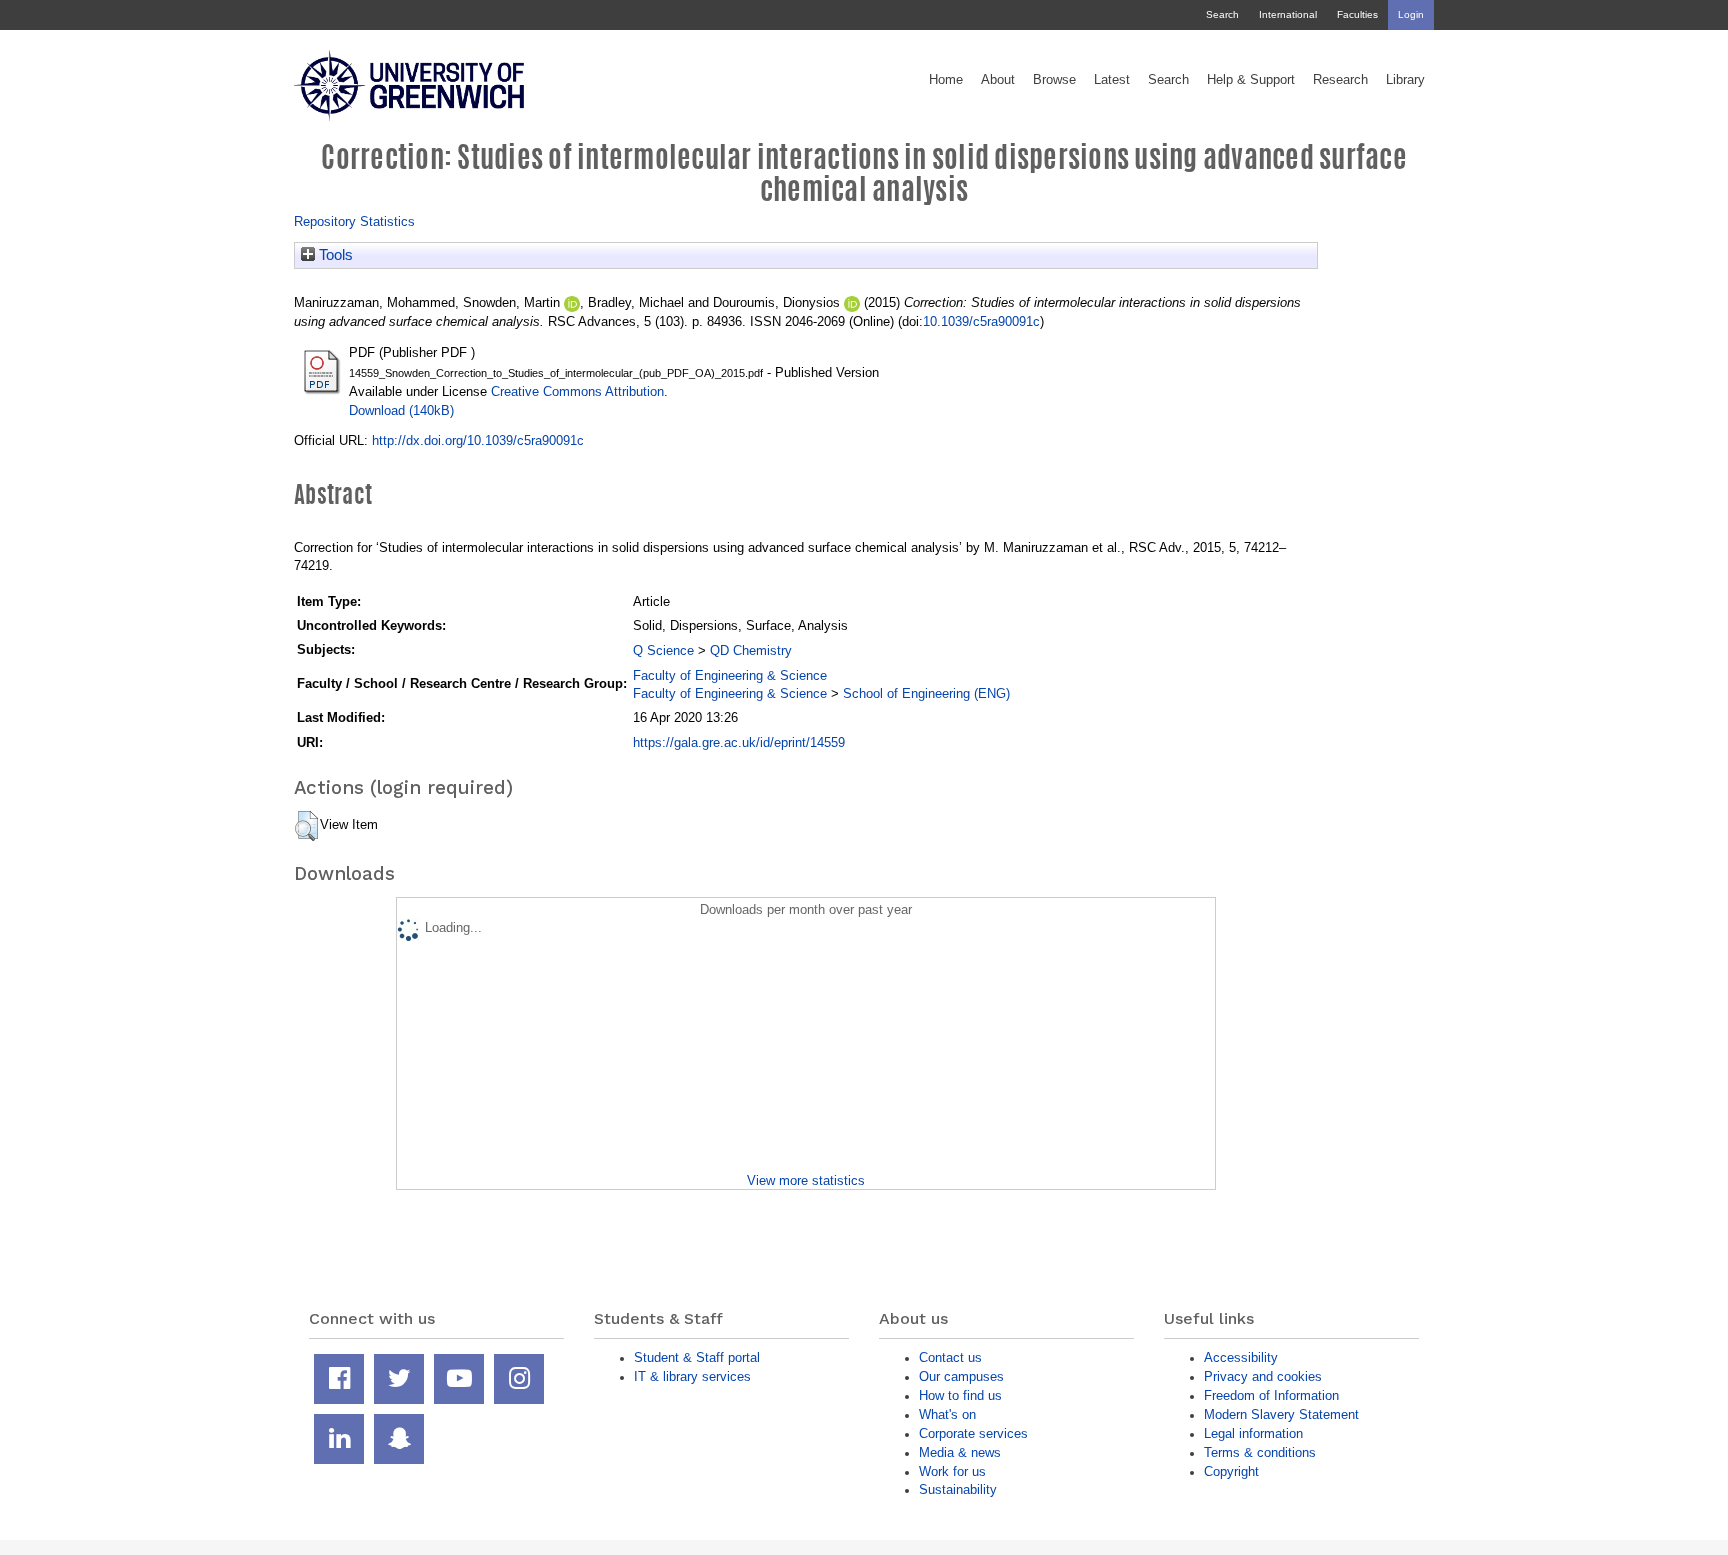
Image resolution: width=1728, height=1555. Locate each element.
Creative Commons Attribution (577, 391)
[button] (306, 826)
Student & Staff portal (697, 1357)
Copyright (1231, 1471)
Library (1405, 80)
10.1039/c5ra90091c (981, 321)
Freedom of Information (1271, 1395)
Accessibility (1241, 1357)
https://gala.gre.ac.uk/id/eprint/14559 (739, 742)
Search (1222, 14)
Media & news (960, 1452)
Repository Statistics (354, 221)
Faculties (1357, 14)
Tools (334, 255)
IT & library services (692, 1376)
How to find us (960, 1395)
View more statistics (806, 1180)
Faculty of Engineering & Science (730, 675)
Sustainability (958, 1489)
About (998, 80)
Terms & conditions (1260, 1452)
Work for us (952, 1471)
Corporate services (973, 1433)
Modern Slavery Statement (1281, 1414)
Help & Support (1251, 80)
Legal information (1253, 1433)
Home (946, 80)
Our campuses (961, 1376)
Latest (1112, 80)
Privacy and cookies (1263, 1376)
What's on (947, 1414)
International (1288, 14)
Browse (1054, 80)
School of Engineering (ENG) (926, 693)
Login (1411, 14)
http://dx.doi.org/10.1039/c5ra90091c (478, 440)
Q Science (663, 650)
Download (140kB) (401, 410)
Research (1340, 80)
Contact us (950, 1357)
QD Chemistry (751, 650)
